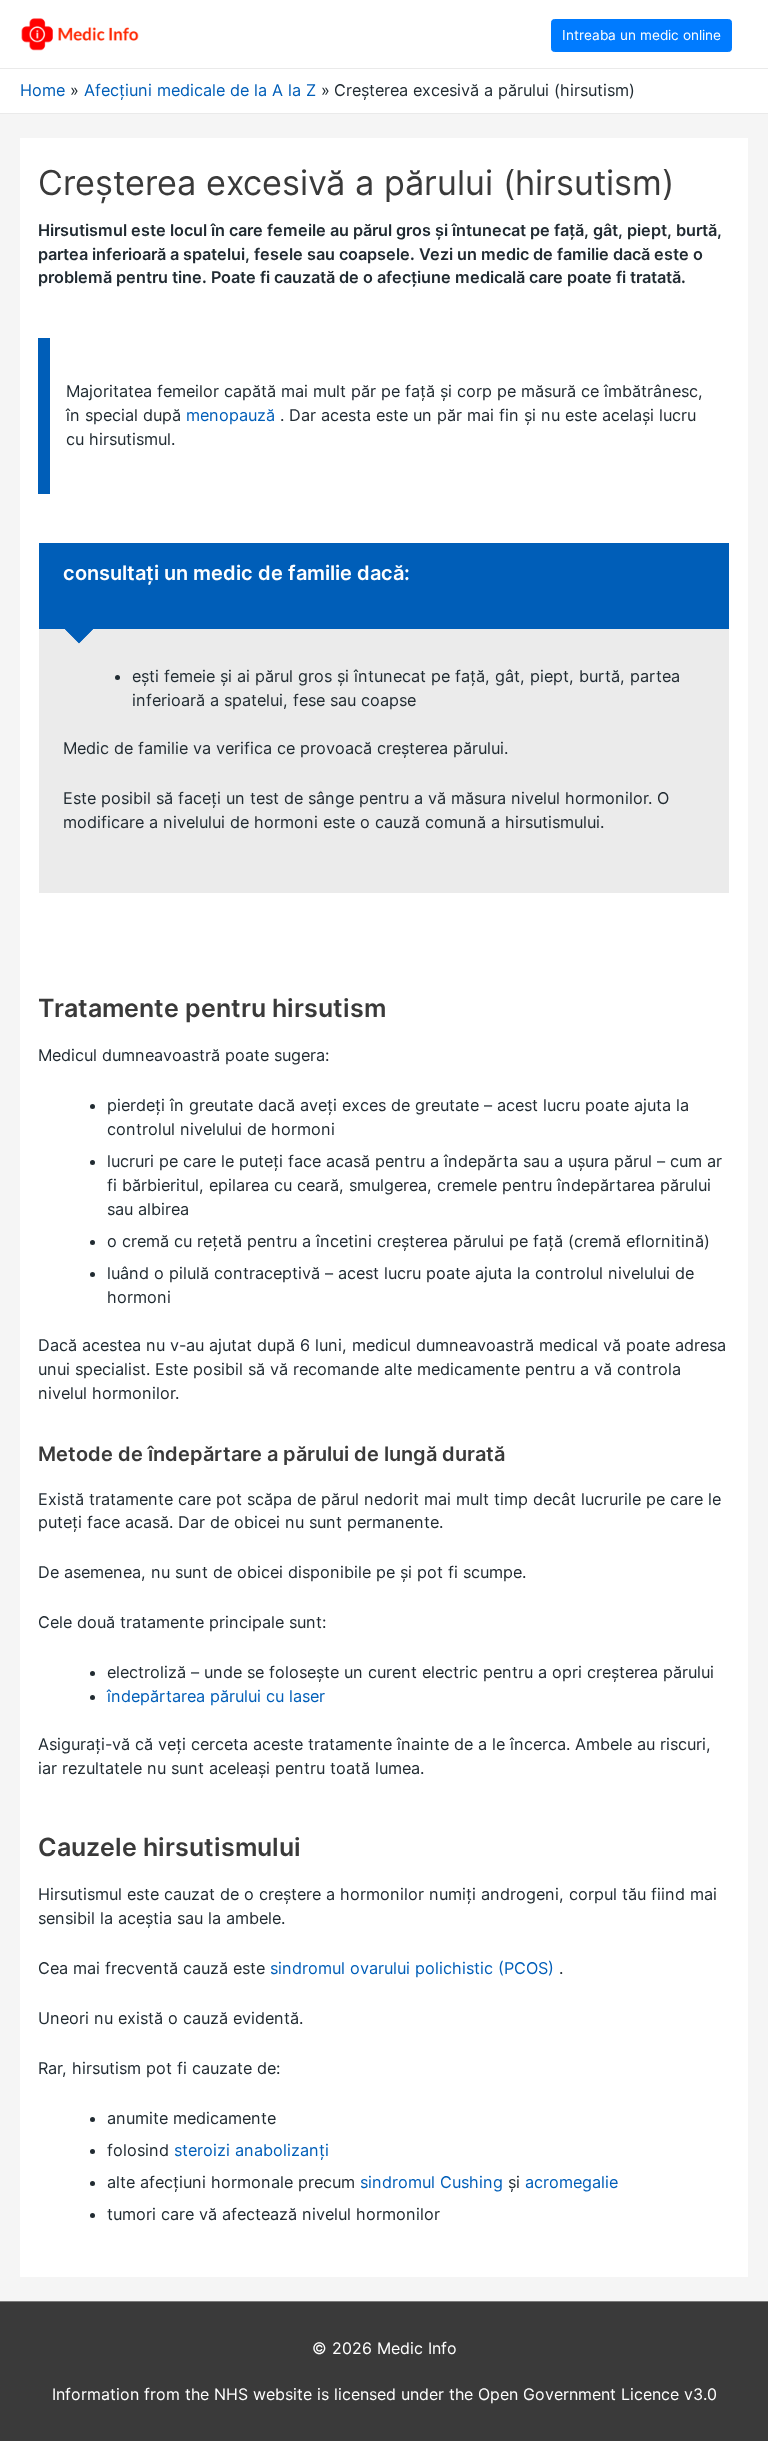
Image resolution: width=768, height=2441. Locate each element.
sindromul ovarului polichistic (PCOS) (412, 1968)
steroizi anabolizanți (251, 2150)
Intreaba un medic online (641, 35)
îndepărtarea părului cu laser (216, 1696)
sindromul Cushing (431, 2182)
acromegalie (571, 2182)
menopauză (230, 415)
